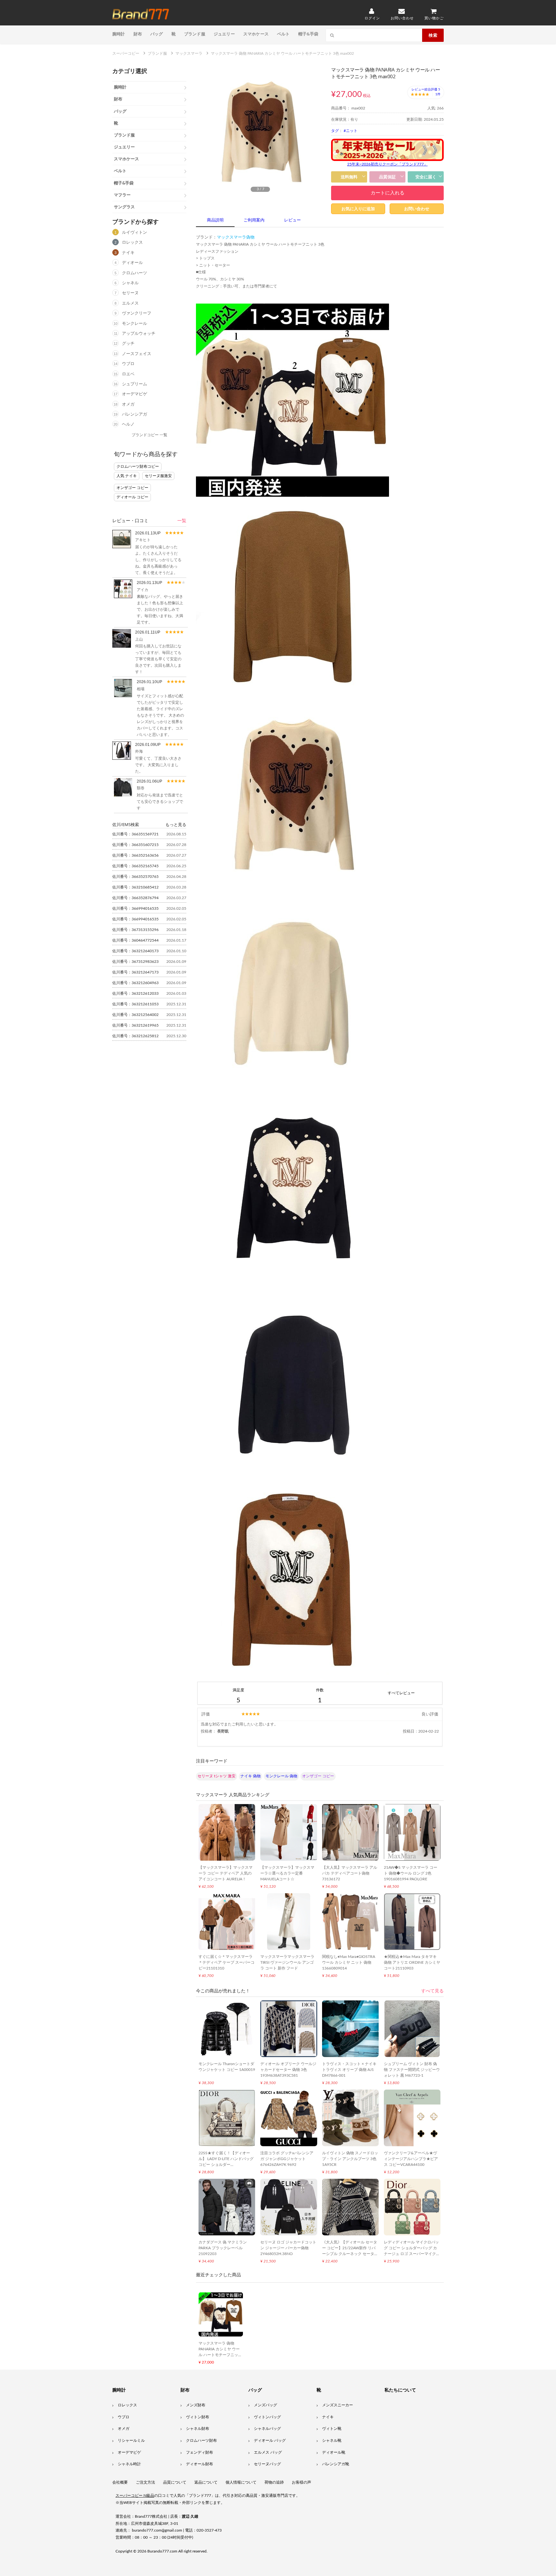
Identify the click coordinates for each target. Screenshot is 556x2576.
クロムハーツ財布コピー (138, 466)
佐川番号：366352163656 (135, 855)
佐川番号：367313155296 (135, 930)
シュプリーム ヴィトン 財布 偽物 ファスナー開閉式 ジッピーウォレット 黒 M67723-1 (412, 2070)
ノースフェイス (137, 354)
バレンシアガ (134, 414)
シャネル (130, 283)
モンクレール (134, 324)
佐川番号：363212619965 (135, 1025)
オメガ (128, 404)
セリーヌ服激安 (158, 476)
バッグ (157, 34)
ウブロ (128, 364)
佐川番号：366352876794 (135, 898)
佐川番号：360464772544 (135, 940)
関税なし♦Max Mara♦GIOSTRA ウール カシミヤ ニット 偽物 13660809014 (349, 1962)
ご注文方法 (145, 2482)
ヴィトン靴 (332, 2429)
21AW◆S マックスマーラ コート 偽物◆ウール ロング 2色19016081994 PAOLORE (411, 1873)
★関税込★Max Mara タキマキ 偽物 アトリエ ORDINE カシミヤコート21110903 (412, 1962)
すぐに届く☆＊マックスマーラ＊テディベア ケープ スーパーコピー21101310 (227, 1962)
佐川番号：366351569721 (135, 834)
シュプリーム (134, 384)
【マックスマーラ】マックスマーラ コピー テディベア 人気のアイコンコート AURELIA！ (226, 1873)
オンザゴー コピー (132, 488)
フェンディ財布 (199, 2452)
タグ (335, 131)
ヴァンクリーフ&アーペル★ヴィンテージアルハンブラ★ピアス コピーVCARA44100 (411, 2159)
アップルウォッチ (139, 334)
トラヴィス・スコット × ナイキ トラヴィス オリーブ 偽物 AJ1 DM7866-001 (349, 2070)
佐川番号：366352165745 (135, 866)
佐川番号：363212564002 (135, 1015)
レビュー (292, 220)
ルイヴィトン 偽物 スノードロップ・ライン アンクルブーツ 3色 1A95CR (350, 2159)
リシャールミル (131, 2440)
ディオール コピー (132, 497)
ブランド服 (195, 34)
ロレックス (132, 243)
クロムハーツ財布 (201, 2440)
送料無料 (349, 177)
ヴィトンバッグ (267, 2417)
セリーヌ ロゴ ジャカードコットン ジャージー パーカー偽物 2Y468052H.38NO (288, 2248)
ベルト (283, 34)
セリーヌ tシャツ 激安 (217, 1776)
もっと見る (176, 824)
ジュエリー (224, 34)
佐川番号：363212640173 (135, 951)
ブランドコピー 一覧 (149, 435)
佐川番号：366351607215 (135, 845)
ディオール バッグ (270, 2440)
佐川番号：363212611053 (135, 1004)
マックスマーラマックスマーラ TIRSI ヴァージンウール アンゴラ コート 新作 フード (287, 1962)
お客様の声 (301, 2482)
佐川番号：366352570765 (135, 877)
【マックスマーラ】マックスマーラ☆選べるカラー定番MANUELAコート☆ (287, 1873)
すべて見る (432, 1991)
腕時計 (119, 34)
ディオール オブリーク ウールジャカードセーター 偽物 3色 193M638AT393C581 (288, 2070)
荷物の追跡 (274, 2482)
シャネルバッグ (267, 2429)
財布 (138, 34)
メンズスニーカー (338, 2405)
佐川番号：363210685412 (135, 887)
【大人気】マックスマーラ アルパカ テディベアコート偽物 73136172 (350, 1873)
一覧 (182, 521)
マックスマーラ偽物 (236, 237)
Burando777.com (162, 2551)
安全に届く (426, 177)
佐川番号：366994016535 (135, 908)
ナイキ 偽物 (250, 1776)
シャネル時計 (129, 2464)
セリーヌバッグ (267, 2464)
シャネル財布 (198, 2429)
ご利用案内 (254, 220)
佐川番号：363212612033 (135, 993)
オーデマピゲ (134, 394)
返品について (206, 2482)
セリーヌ (130, 293)
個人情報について (241, 2482)
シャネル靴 (332, 2440)
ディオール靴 (334, 2452)
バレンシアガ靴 (336, 2464)
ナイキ (128, 253)
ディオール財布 (199, 2464)
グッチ (128, 344)
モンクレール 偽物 (281, 1776)
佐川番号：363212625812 (135, 1036)
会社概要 (120, 2482)
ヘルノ (128, 424)
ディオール (132, 263)
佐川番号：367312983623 (135, 962)
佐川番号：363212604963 (135, 983)
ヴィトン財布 (198, 2417)
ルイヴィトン (134, 233)
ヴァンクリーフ (137, 313)
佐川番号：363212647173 (135, 972)
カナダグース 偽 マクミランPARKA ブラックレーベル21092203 (223, 2248)
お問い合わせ (417, 209)
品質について (175, 2482)
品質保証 (387, 177)
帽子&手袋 (308, 34)
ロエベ (128, 374)
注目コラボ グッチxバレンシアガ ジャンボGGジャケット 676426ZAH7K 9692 (287, 2159)
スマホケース (256, 34)
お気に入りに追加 (358, 209)
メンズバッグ (265, 2405)
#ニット (351, 131)
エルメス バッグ (268, 2452)
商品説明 (215, 220)
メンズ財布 (196, 2405)
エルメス (130, 303)
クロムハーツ (134, 273)
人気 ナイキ (127, 476)
